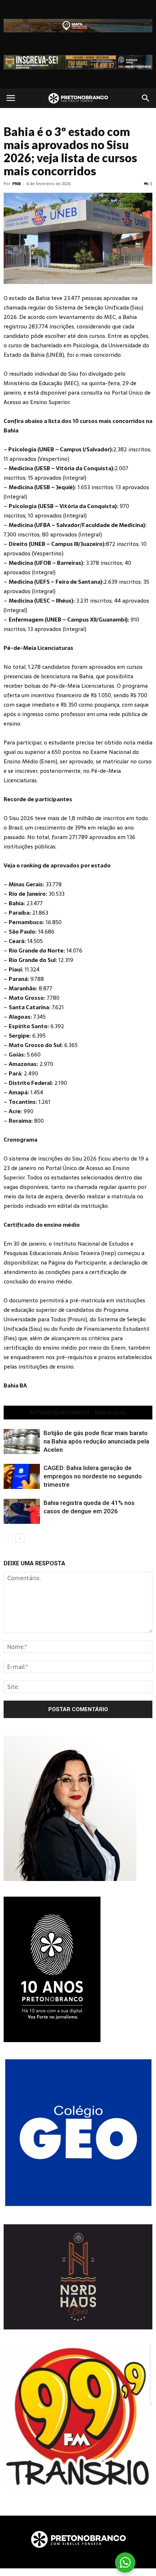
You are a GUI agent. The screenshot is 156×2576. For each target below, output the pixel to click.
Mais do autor (111, 1413)
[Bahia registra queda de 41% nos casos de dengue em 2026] (22, 1511)
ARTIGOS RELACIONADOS (59, 1413)
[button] (146, 98)
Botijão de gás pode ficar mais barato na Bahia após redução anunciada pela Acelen (96, 1441)
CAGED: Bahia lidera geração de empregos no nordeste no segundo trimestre (93, 1476)
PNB (17, 183)
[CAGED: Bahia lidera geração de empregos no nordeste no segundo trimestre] (22, 1476)
